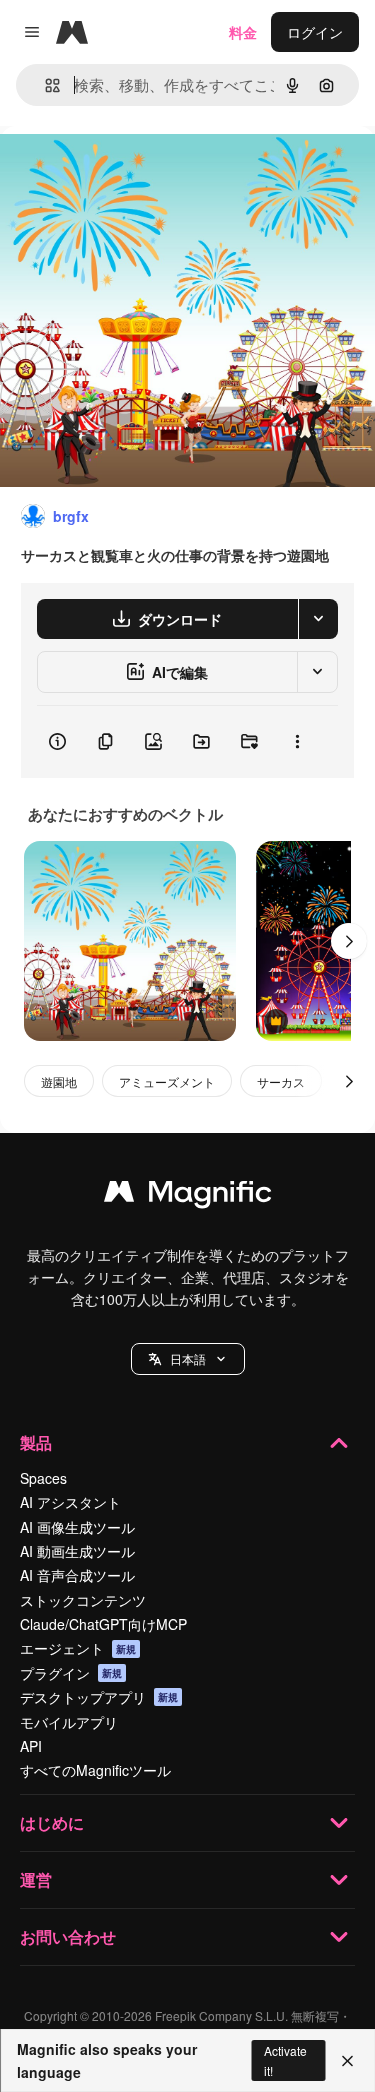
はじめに (52, 1822)
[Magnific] (188, 1196)
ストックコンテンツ (83, 1600)
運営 (36, 1879)
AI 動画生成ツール (77, 1551)
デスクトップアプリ (99, 1697)
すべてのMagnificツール (95, 1770)
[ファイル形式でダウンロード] (318, 619)
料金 (243, 32)
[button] (188, 1359)
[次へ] (349, 941)
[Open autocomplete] (44, 85)
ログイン (315, 32)
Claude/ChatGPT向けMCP (103, 1624)
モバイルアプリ (69, 1722)
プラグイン (71, 1673)
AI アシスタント (70, 1502)
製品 (36, 1442)
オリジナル (137, 171)
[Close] (347, 2061)
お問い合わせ (68, 1936)
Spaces (43, 1478)
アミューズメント (167, 1081)
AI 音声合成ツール (77, 1575)
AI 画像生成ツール (77, 1527)
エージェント (78, 1648)
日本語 (188, 1358)
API (31, 1746)
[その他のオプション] (297, 742)
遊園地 (59, 1081)
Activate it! (285, 2060)
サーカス (281, 1081)
